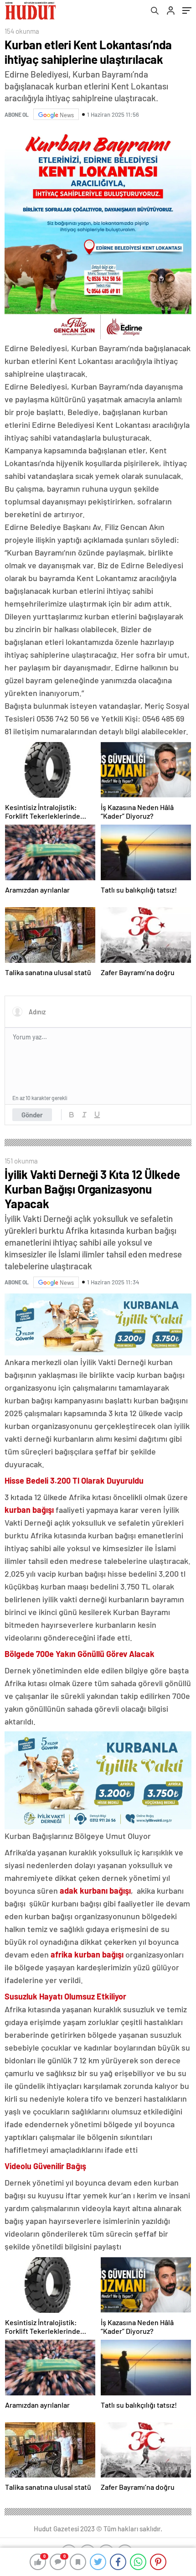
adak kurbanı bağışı (95, 1890)
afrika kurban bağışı (87, 1954)
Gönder (32, 1115)
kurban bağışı (29, 1510)
